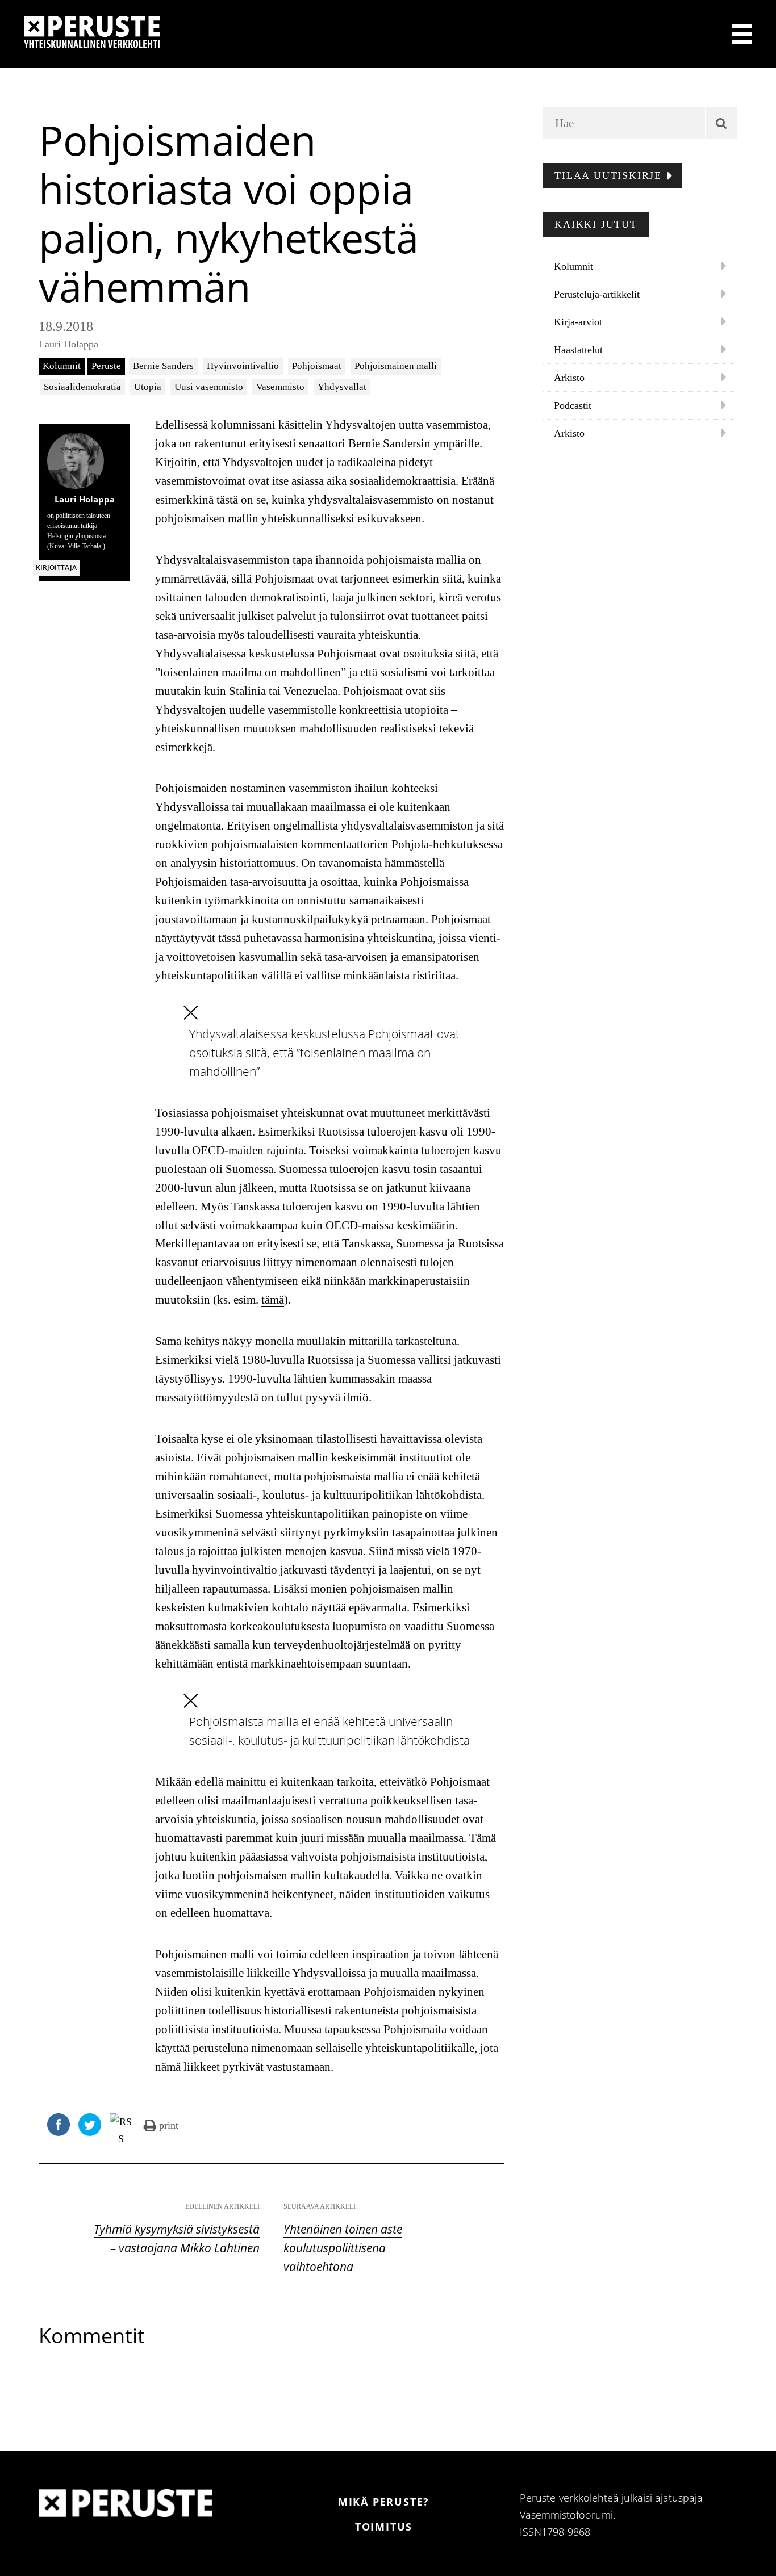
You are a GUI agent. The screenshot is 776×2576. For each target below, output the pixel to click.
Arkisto (569, 378)
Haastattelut (578, 350)
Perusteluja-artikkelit (597, 294)
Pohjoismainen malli (396, 366)
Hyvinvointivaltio (243, 366)
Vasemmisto (280, 387)
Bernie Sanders (163, 366)
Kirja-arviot (578, 322)
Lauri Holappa (68, 344)
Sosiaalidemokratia (82, 387)
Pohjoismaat (317, 366)
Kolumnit (62, 366)
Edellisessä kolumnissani (215, 425)
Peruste (106, 366)
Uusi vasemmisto (209, 387)
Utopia (148, 387)
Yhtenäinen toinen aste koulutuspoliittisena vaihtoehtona (343, 2248)
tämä (273, 1300)
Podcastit (573, 405)
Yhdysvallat (342, 387)
